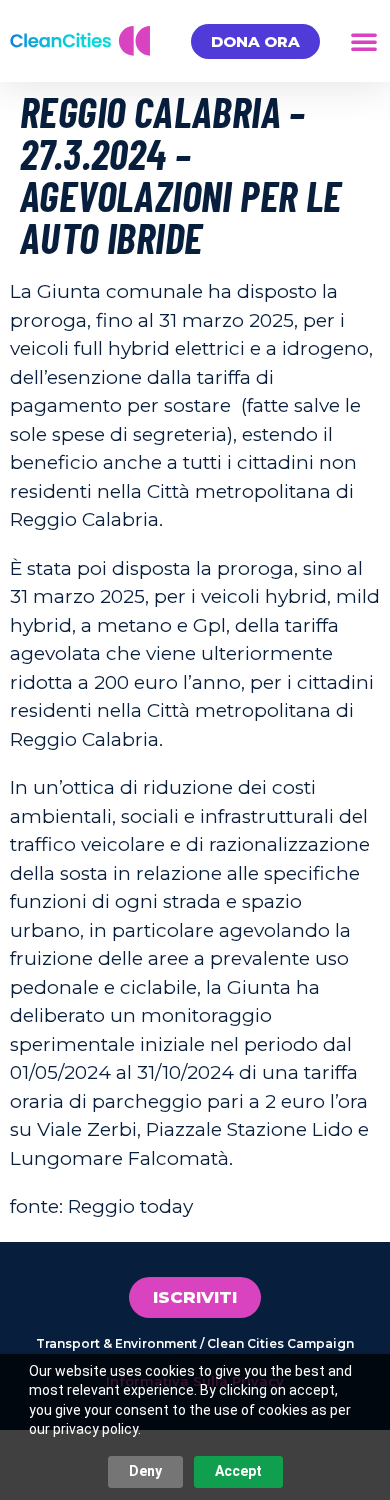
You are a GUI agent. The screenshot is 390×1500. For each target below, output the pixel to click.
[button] (364, 41)
